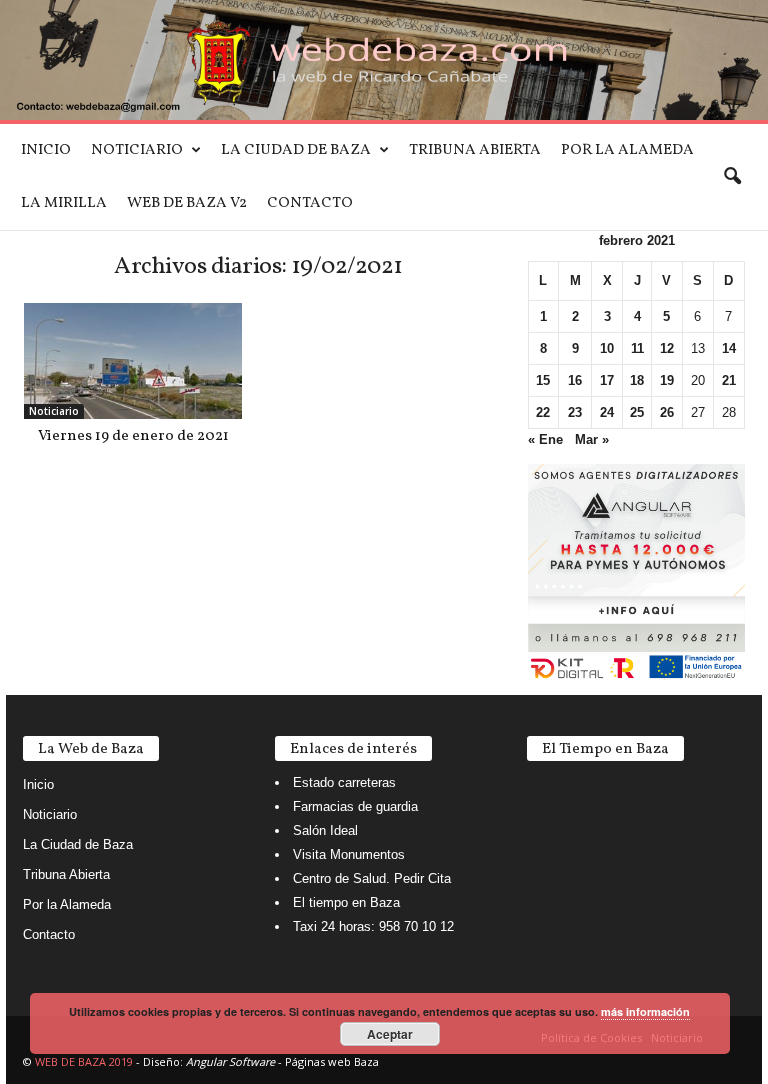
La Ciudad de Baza (296, 150)
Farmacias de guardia (355, 806)
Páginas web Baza (332, 1061)
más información (645, 1011)
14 (729, 348)
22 (543, 412)
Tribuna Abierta (475, 150)
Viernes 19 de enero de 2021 (133, 436)
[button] (732, 177)
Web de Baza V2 (187, 203)
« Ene (545, 439)
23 (575, 412)
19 (667, 380)
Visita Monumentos (349, 854)
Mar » (592, 439)
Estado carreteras (344, 782)
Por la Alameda (627, 150)
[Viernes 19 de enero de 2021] (133, 361)
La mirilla (64, 203)
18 (637, 380)
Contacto (310, 203)
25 (637, 412)
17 (607, 380)
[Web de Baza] (384, 60)
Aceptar (390, 1034)
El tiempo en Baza (346, 902)
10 (607, 348)
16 (575, 380)
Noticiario (137, 150)
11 (637, 348)
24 (607, 412)
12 (667, 348)
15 (543, 380)
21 (729, 380)
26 (667, 412)
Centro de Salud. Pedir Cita (372, 878)
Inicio (46, 150)
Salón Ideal (325, 830)
